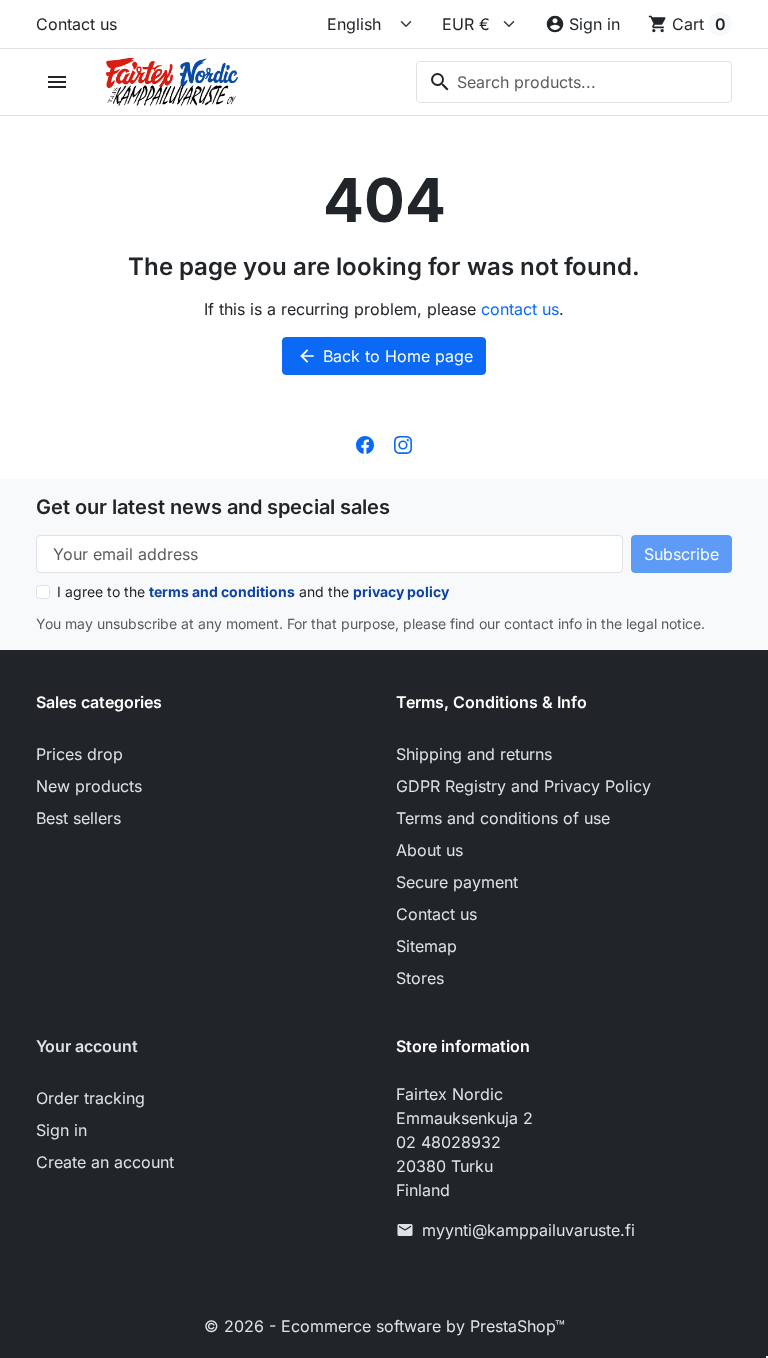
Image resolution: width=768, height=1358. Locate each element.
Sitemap (426, 946)
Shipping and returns (474, 754)
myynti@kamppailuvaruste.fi (528, 1230)
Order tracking (90, 1098)
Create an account (105, 1162)
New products (89, 786)
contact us (520, 309)
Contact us (76, 24)
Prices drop (79, 754)
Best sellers (78, 818)
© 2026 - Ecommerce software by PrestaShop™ (384, 1326)
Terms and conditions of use (503, 818)
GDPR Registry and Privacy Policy (523, 786)
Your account (87, 1046)
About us (429, 850)
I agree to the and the (253, 591)
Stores (420, 978)
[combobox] (574, 82)
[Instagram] (403, 443)
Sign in (61, 1130)
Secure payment (457, 882)
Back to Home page (385, 356)
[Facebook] (365, 443)
